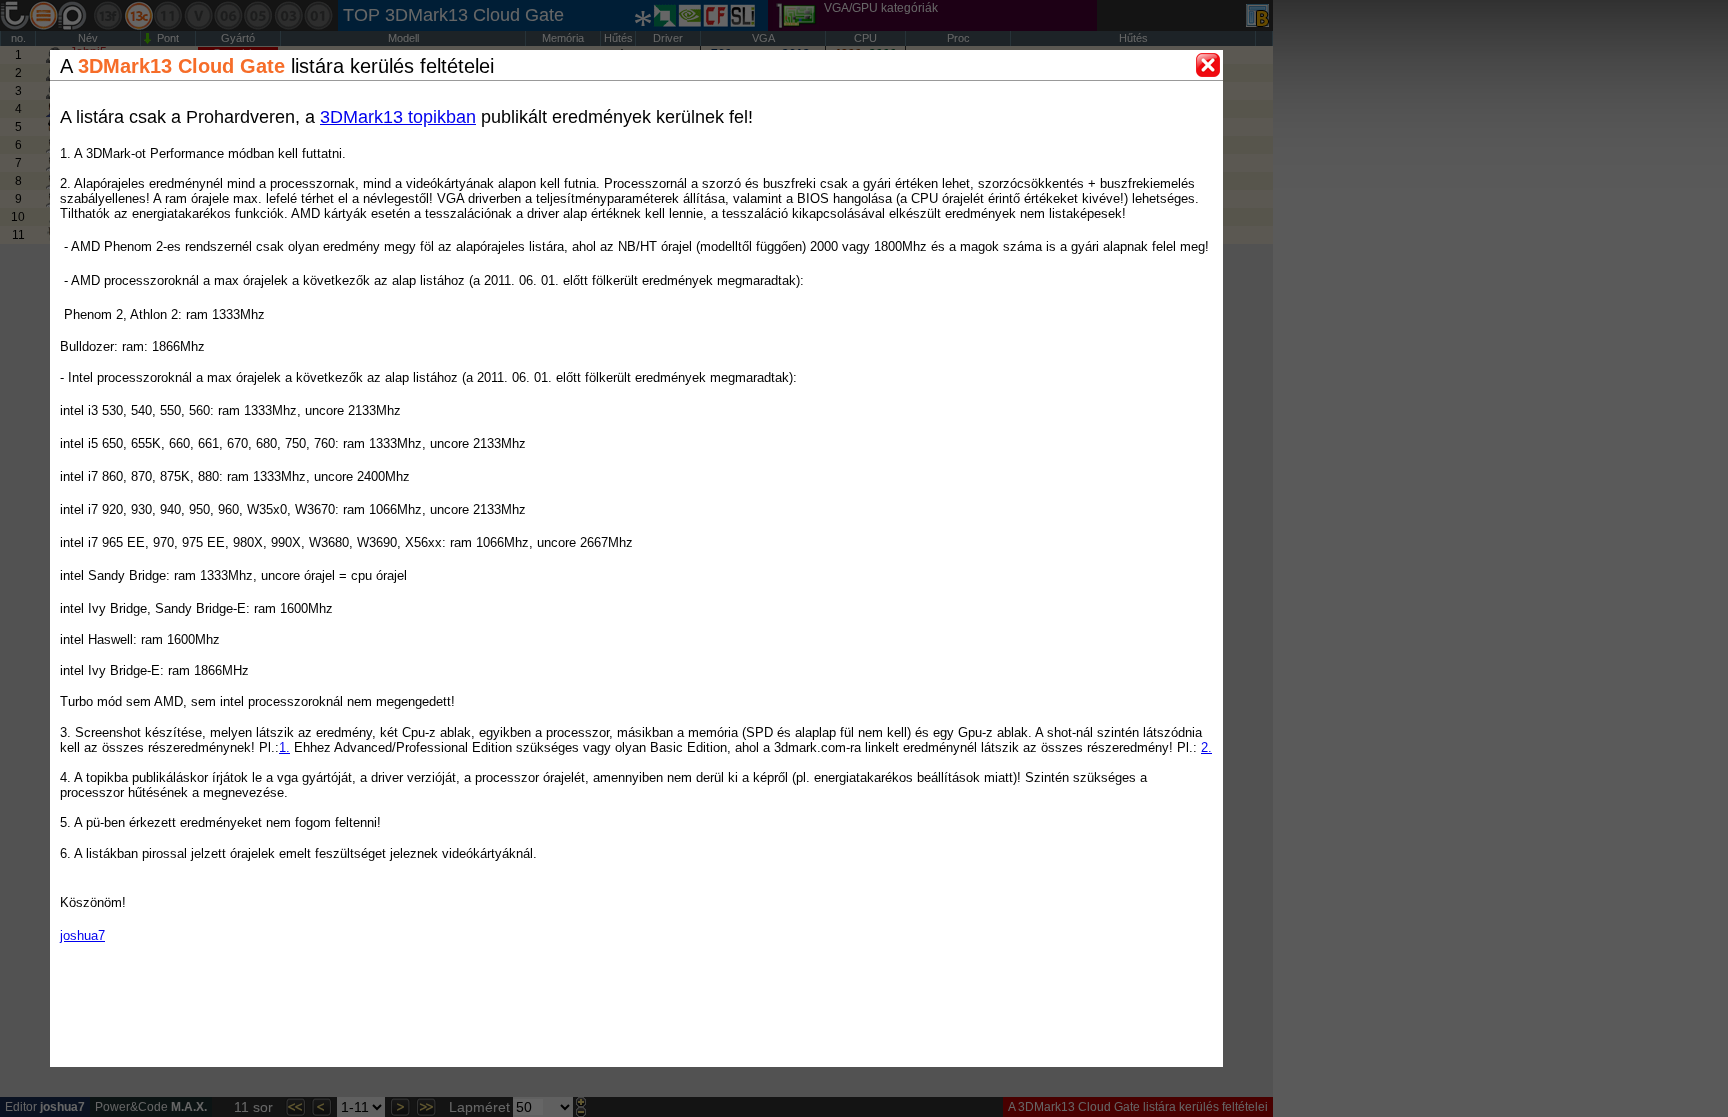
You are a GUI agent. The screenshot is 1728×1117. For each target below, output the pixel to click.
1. (284, 747)
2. (1206, 747)
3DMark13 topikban (398, 117)
